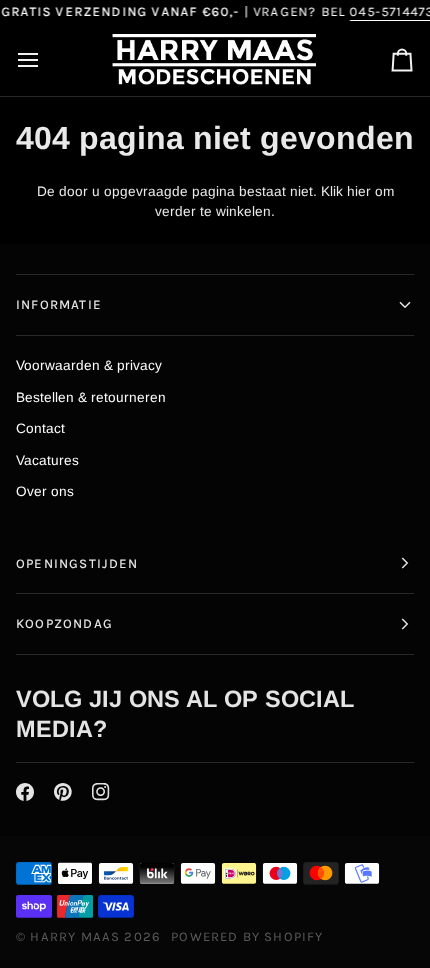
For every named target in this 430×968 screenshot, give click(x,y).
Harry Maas (75, 936)
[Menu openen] (46, 61)
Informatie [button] (59, 304)
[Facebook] (25, 792)
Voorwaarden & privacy (89, 365)
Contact (40, 428)
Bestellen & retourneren (91, 397)
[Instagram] (101, 792)
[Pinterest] (63, 792)
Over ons (45, 491)
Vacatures (47, 460)
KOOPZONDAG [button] (64, 623)
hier (359, 191)
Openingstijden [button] (77, 563)
